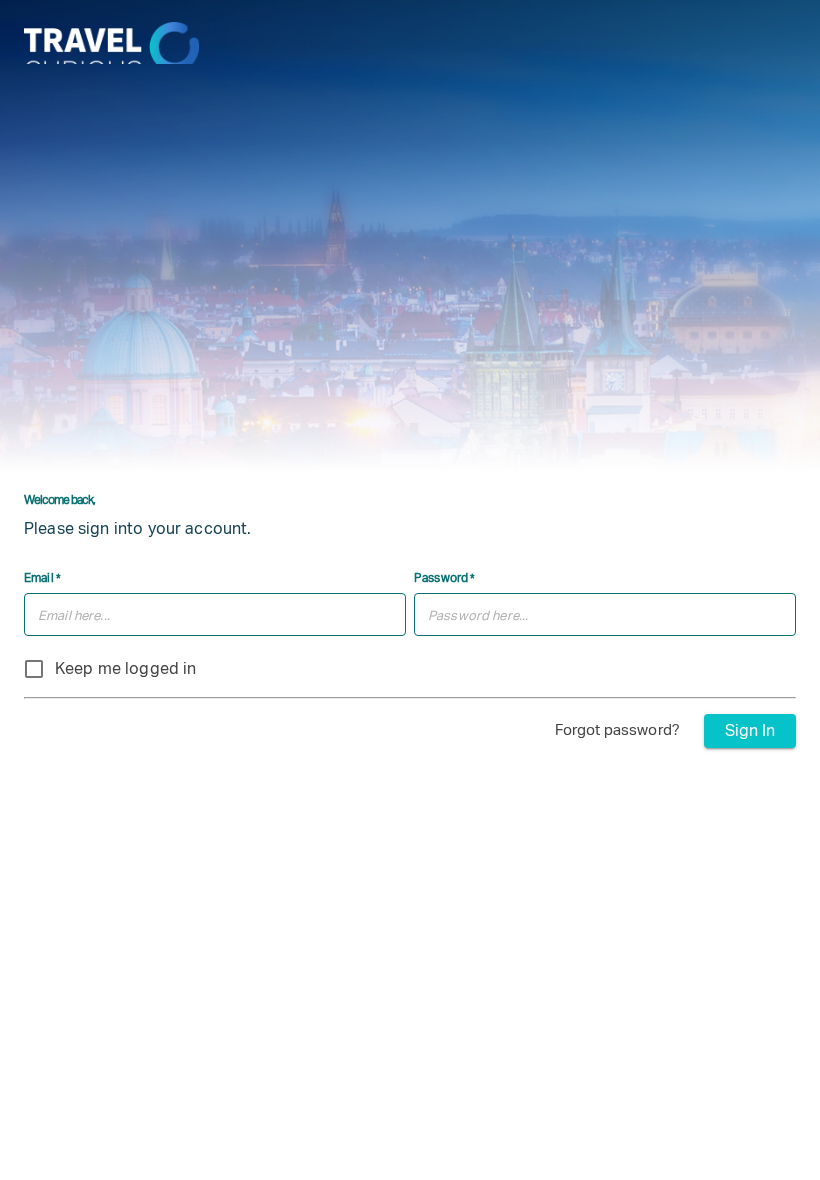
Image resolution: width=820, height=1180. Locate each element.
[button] (621, 730)
